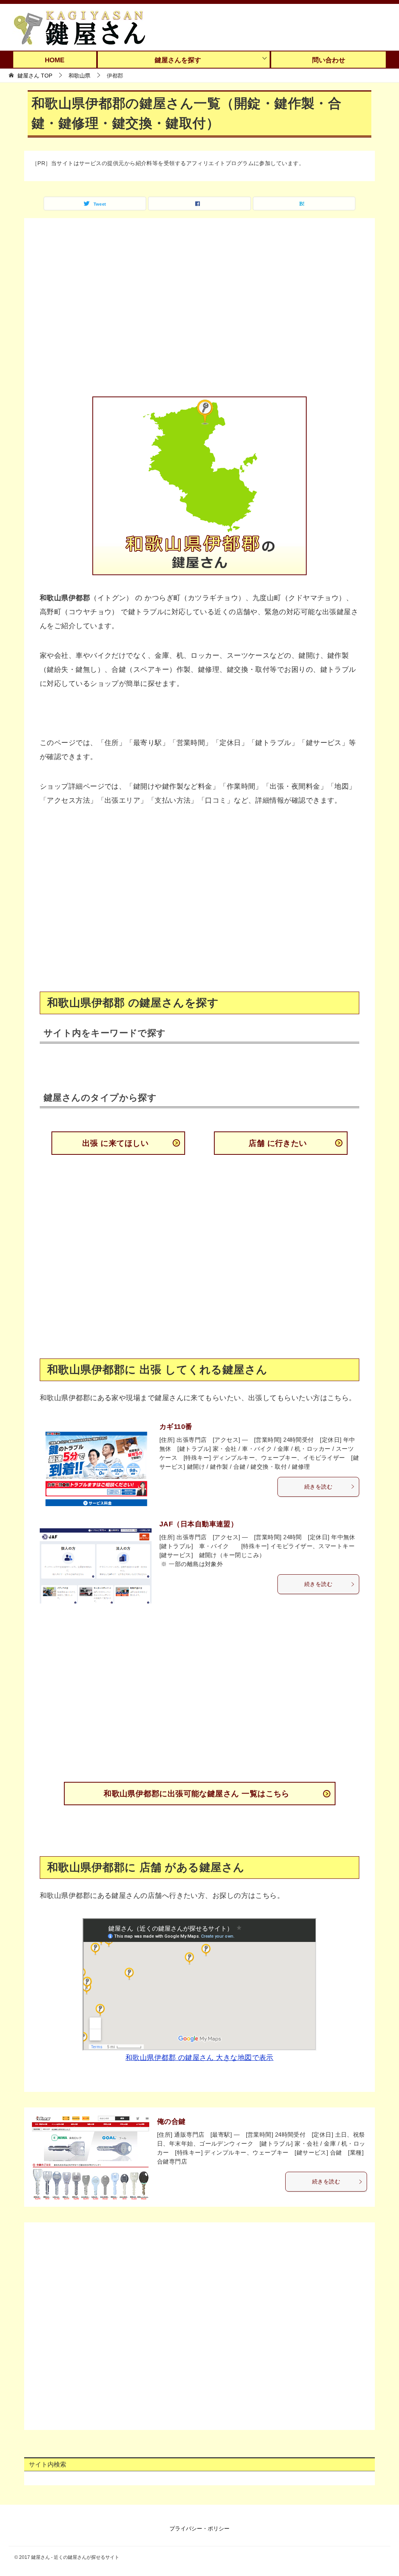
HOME (55, 60)
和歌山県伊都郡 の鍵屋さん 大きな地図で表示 (199, 2058)
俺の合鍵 (171, 2121)
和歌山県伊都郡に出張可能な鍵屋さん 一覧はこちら (197, 1794)
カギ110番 (176, 1427)
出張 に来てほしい (115, 1143)
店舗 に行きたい (278, 1143)
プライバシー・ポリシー (199, 2528)
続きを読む (318, 1487)
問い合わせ (329, 60)
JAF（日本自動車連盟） (199, 1524)
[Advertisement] (199, 312)
